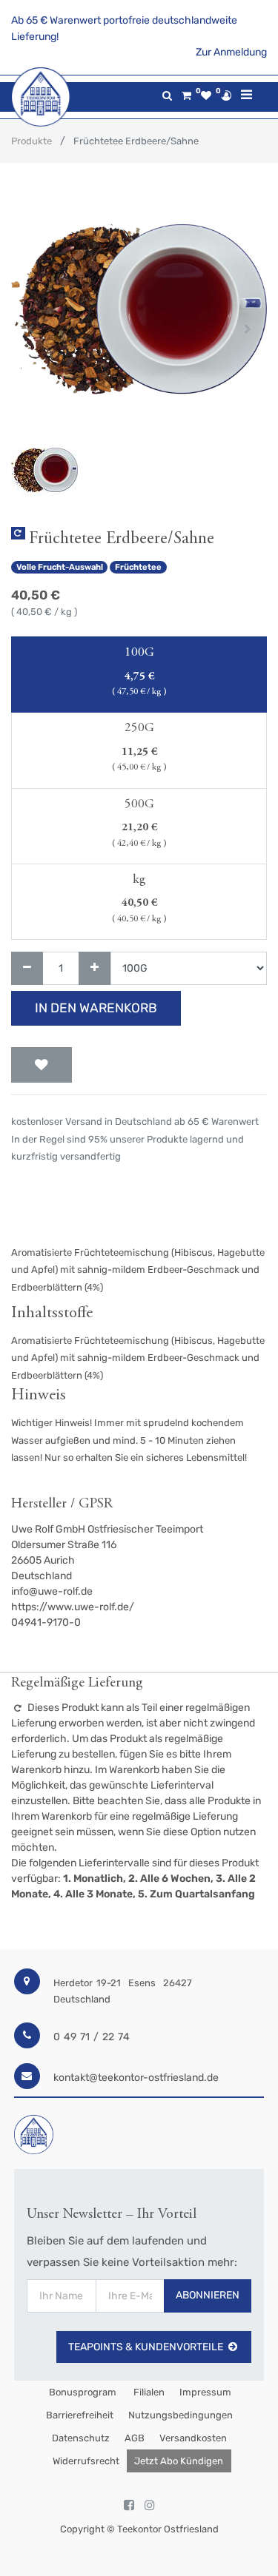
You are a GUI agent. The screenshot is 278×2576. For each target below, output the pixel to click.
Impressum (205, 2392)
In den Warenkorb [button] (96, 1008)
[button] (30, 329)
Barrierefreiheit (80, 2415)
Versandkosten (193, 2438)
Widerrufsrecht (86, 2461)
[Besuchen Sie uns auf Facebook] (129, 2506)
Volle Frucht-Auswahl (60, 567)
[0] (186, 96)
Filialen (148, 2392)
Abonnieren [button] (208, 2295)
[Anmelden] (226, 95)
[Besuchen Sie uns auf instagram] (150, 2506)
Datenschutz (81, 2438)
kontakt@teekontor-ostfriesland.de (136, 2078)
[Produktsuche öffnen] (167, 96)
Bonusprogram (82, 2392)
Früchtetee (138, 567)
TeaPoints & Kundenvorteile (146, 2347)
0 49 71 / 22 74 (92, 2037)
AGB (135, 2438)
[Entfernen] (27, 968)
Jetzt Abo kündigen (179, 2461)
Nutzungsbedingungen (181, 2415)
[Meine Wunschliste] (206, 96)
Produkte (32, 141)
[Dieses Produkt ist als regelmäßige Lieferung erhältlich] (18, 533)
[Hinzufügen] (95, 968)
